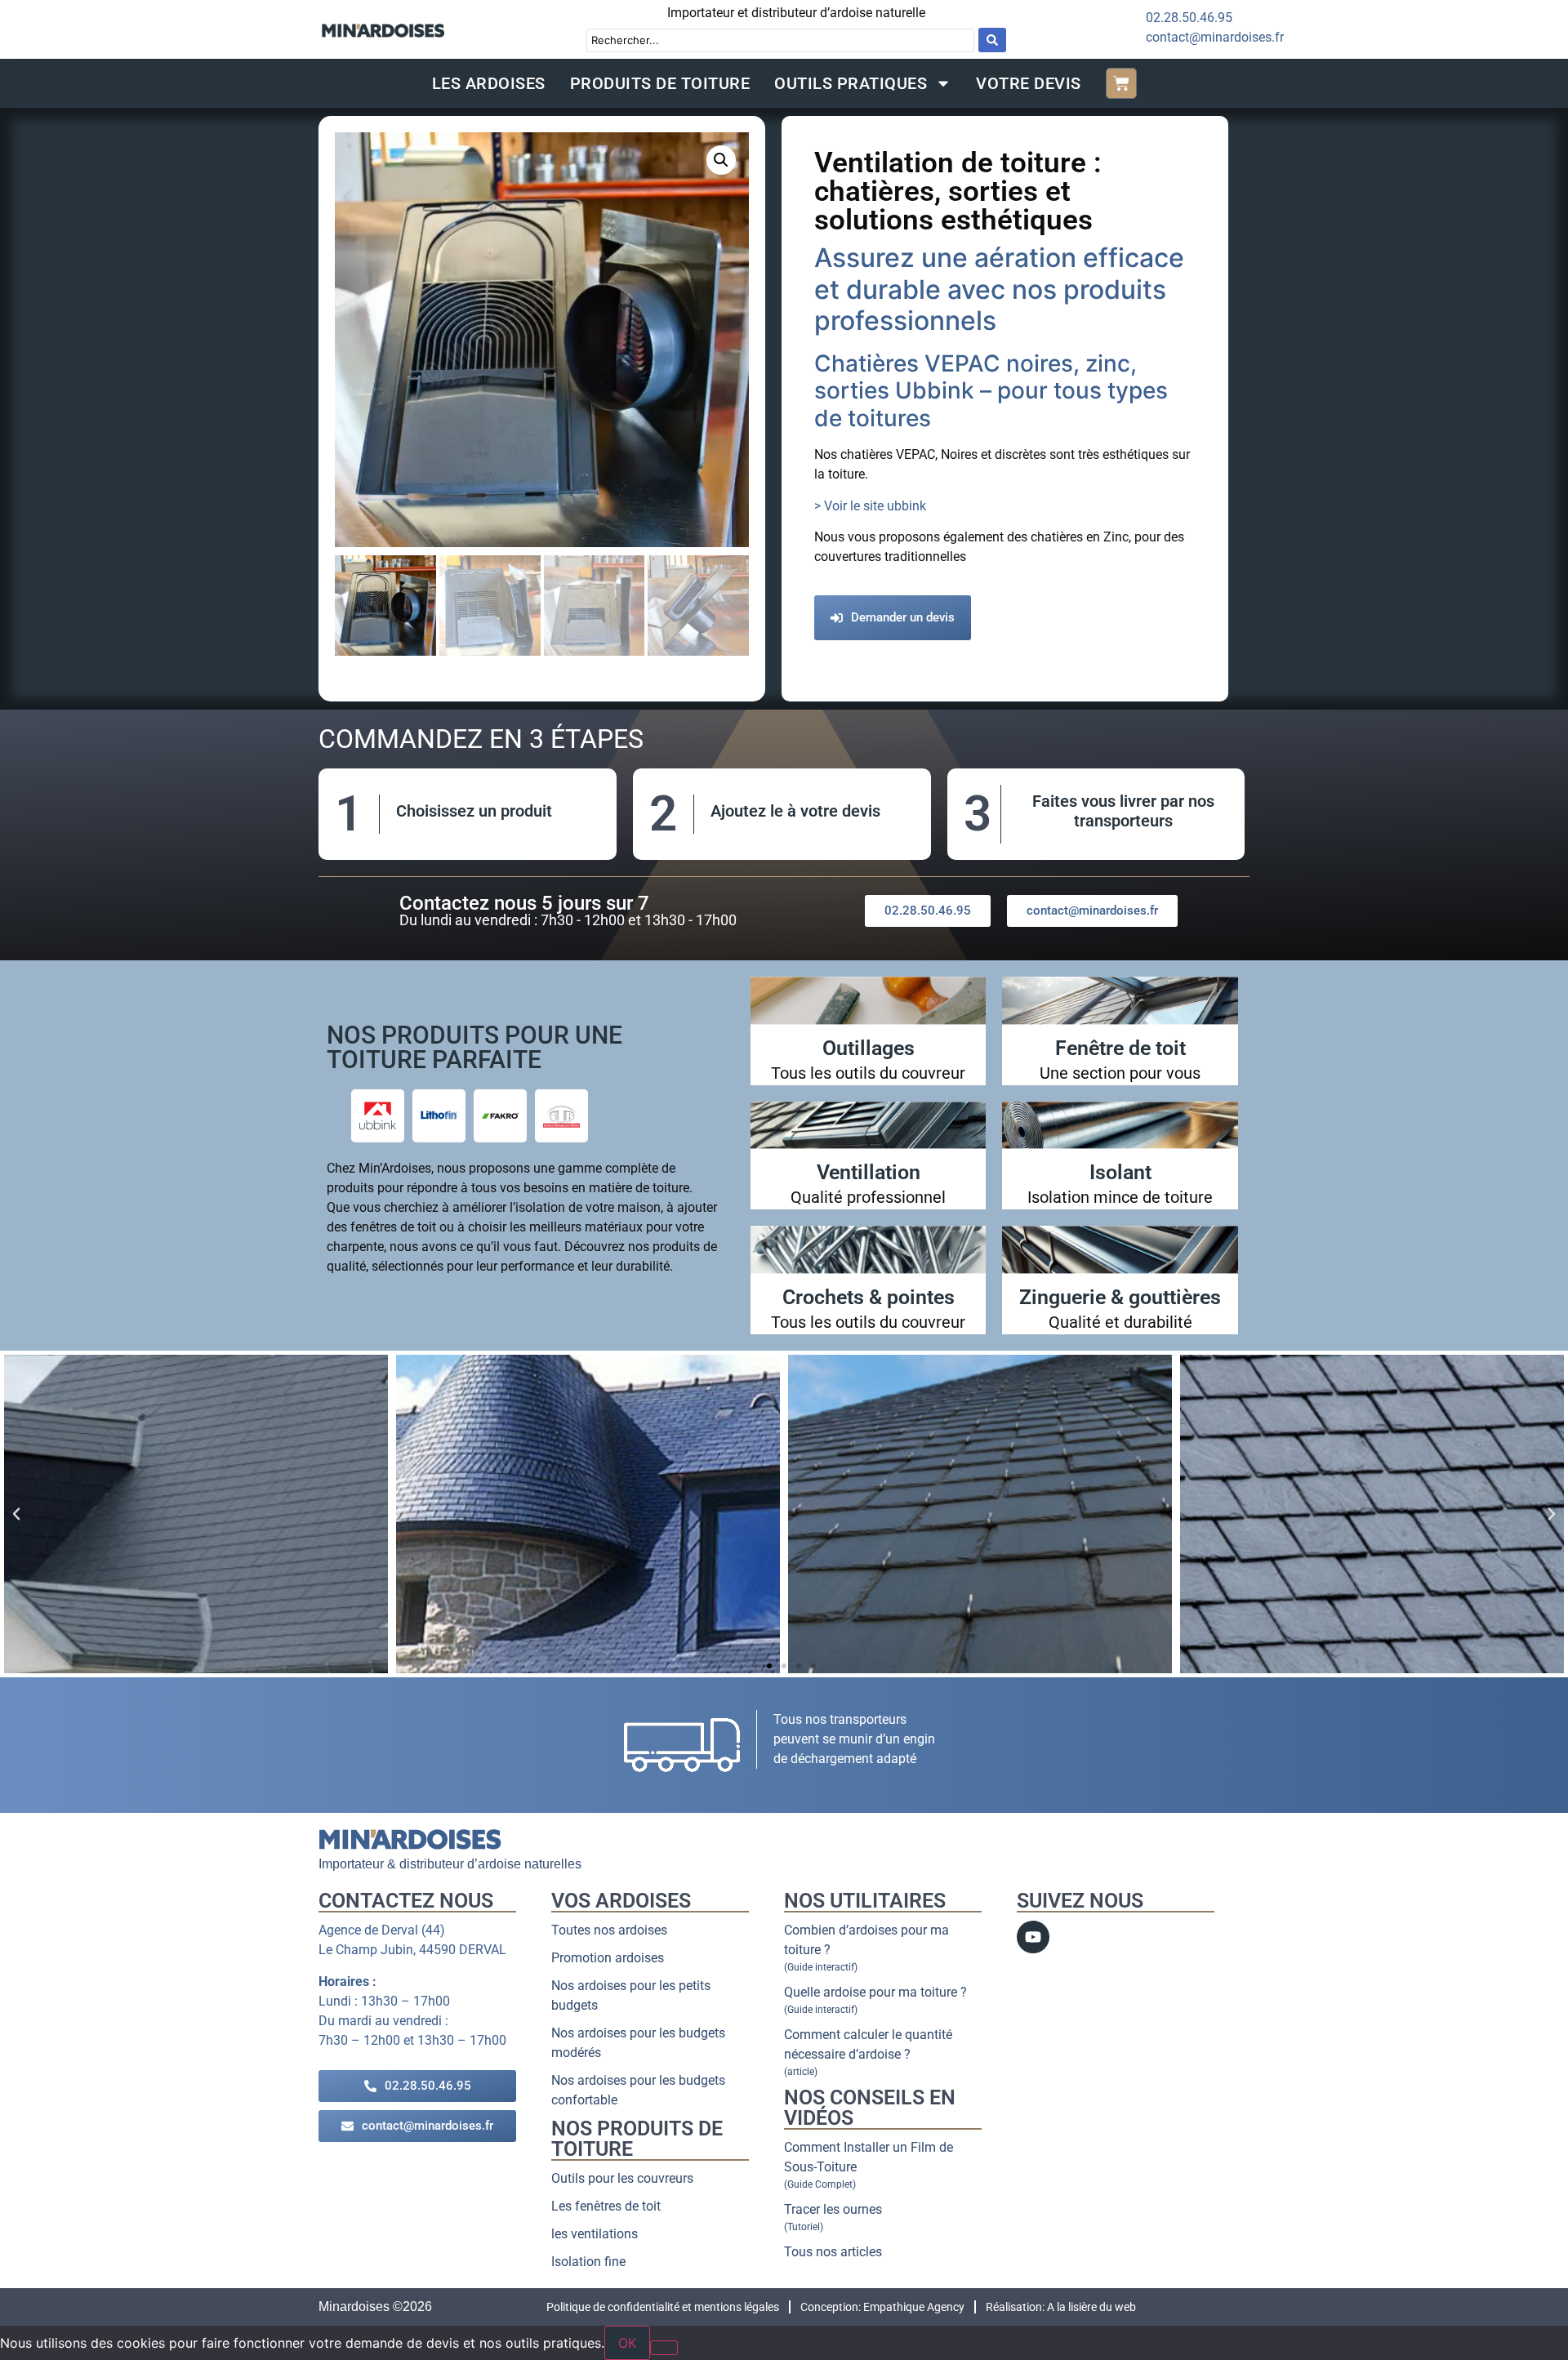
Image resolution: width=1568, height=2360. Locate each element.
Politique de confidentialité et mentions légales (663, 2307)
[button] (721, 160)
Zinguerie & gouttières (1120, 1297)
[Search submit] (992, 40)
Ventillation (869, 1172)
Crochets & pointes (869, 1297)
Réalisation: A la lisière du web (1061, 2307)
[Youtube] (1033, 1937)
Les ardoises (489, 83)
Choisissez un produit (474, 811)
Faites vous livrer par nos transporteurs (1123, 811)
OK (627, 2343)
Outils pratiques (851, 83)
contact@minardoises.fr (1215, 37)
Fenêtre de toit (1120, 1048)
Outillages (869, 1048)
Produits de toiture (660, 83)
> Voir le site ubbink (870, 506)
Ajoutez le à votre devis (795, 811)
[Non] (664, 2348)
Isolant (1120, 1172)
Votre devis (1029, 83)
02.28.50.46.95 (1189, 18)
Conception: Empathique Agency (882, 2307)
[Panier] (1121, 83)
